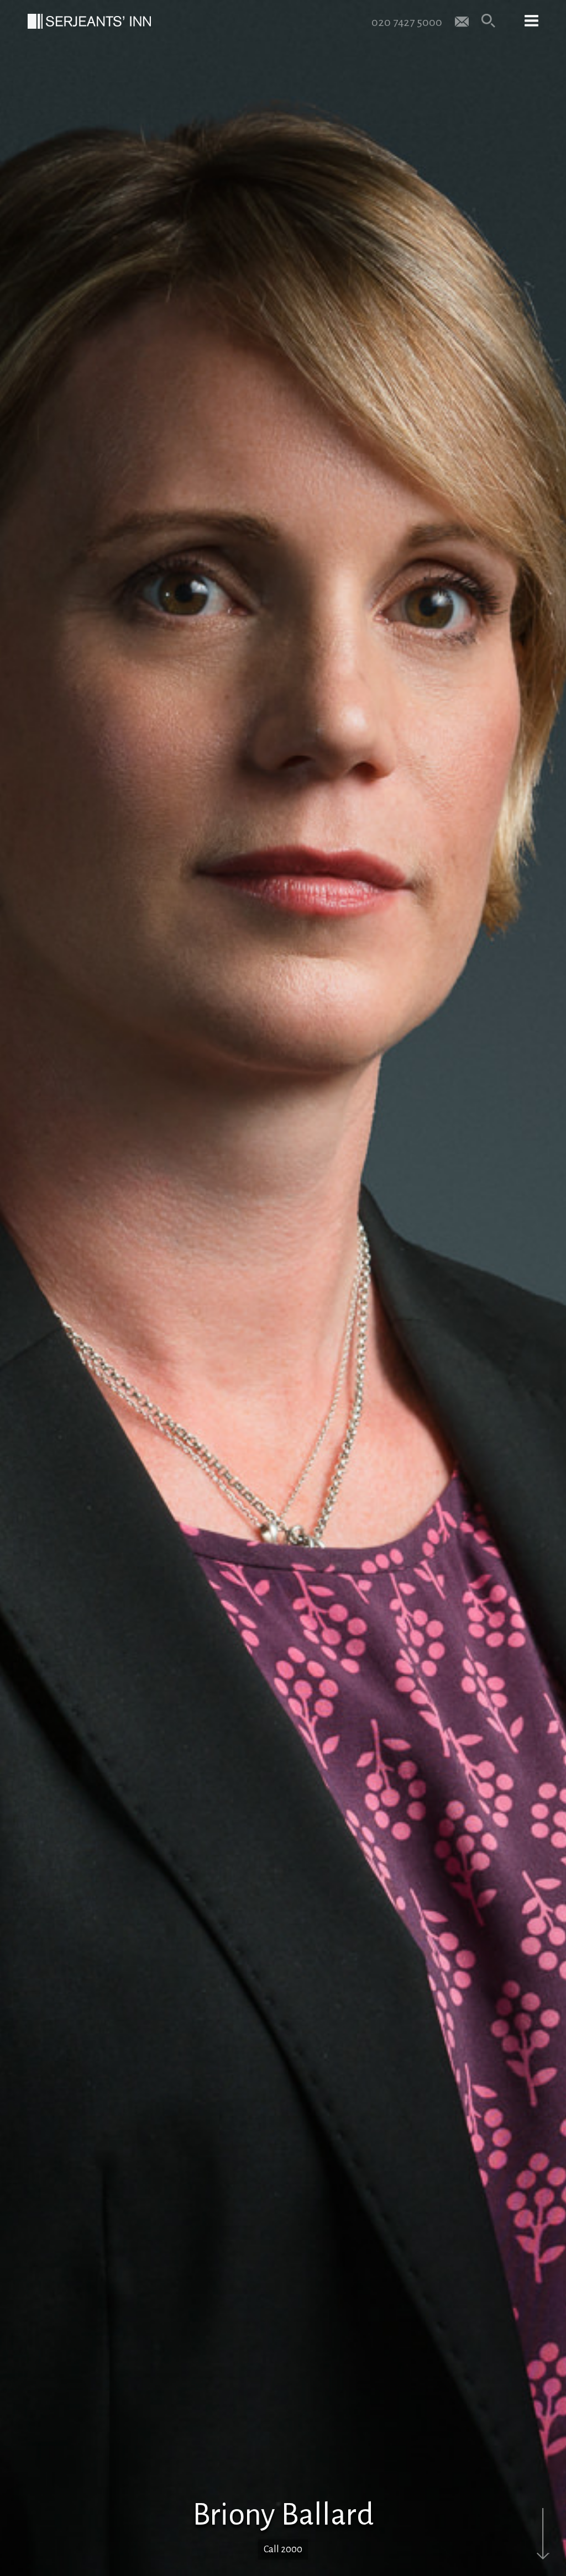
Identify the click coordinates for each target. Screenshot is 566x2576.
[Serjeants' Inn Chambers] (89, 21)
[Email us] (462, 21)
